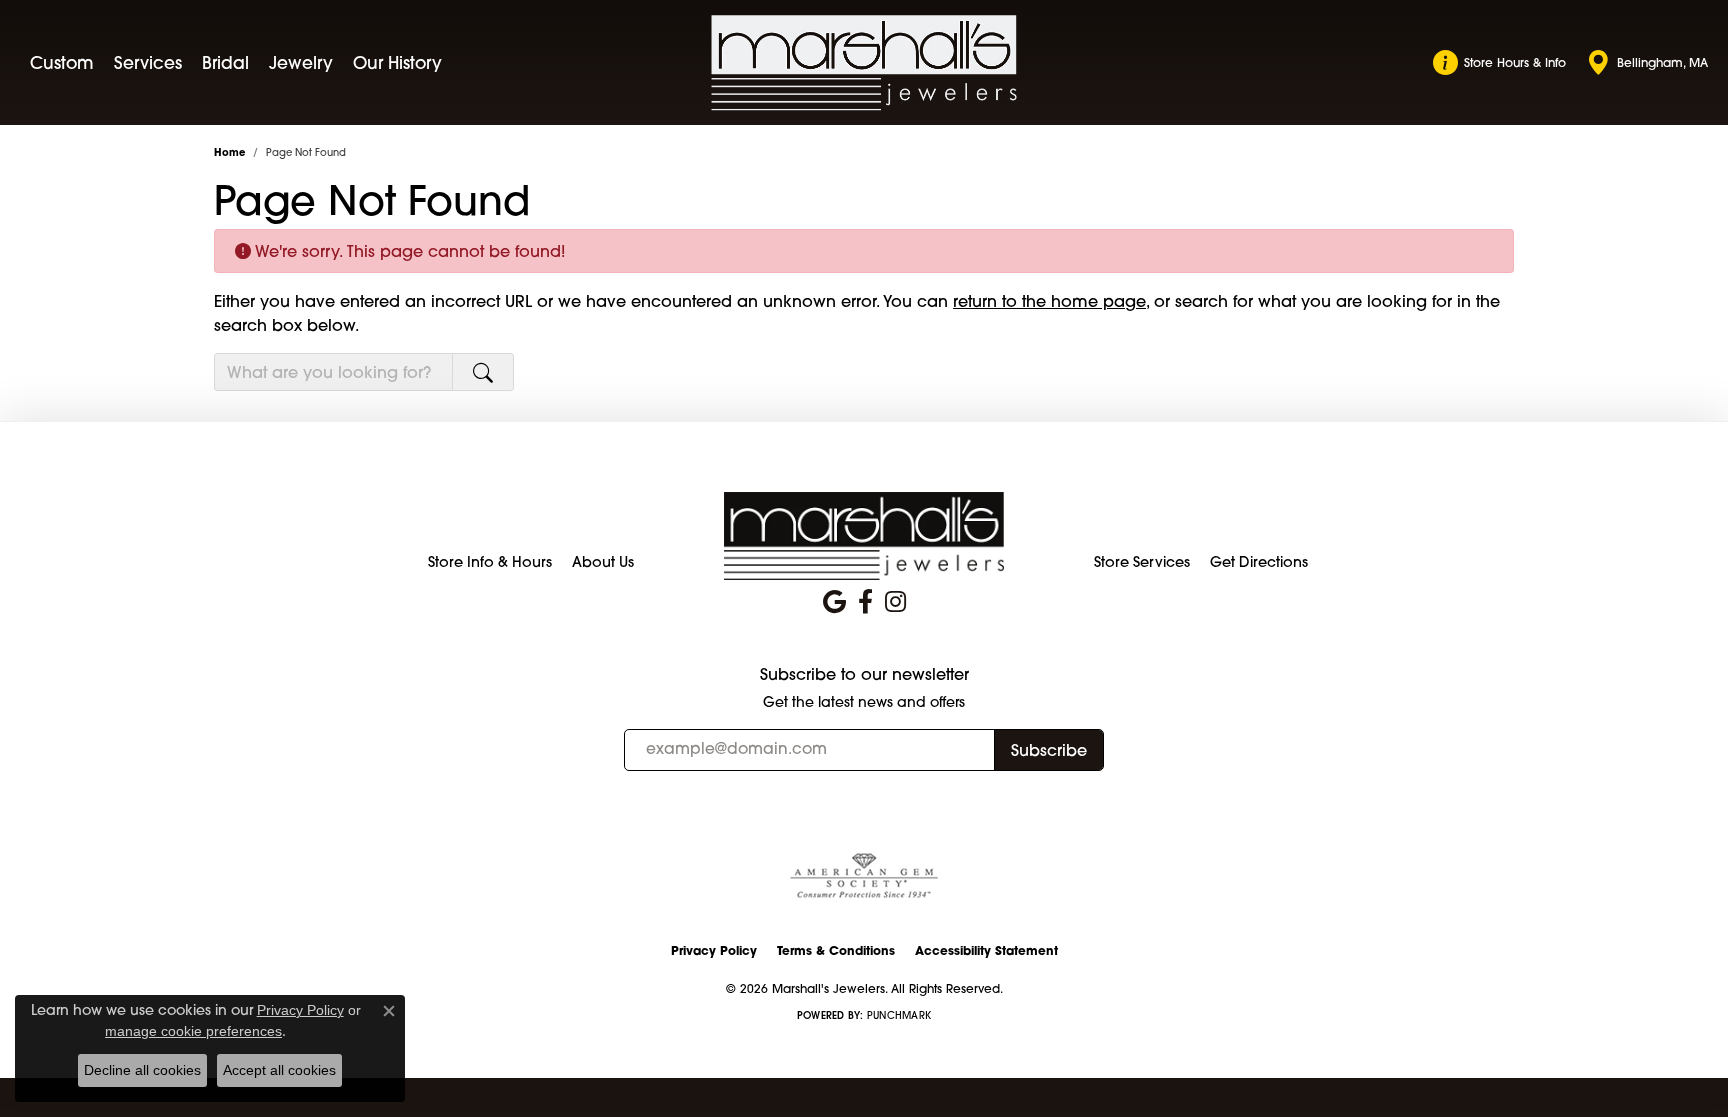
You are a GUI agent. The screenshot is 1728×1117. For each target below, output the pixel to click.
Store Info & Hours (490, 562)
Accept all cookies (279, 1070)
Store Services (1142, 562)
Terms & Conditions (836, 950)
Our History (397, 62)
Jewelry (301, 62)
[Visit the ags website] (864, 876)
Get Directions (1259, 562)
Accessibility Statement (986, 950)
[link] (1499, 63)
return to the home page (1049, 301)
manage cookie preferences (193, 1031)
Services (148, 62)
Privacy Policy (714, 950)
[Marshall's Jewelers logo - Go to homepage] (864, 63)
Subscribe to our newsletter (864, 674)
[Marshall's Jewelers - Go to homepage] (864, 535)
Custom (62, 62)
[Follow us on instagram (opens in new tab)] (895, 602)
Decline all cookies (142, 1070)
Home (229, 152)
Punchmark (899, 1015)
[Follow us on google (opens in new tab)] (834, 602)
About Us (603, 562)
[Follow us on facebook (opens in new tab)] (865, 602)
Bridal (225, 62)
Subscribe (1049, 750)
